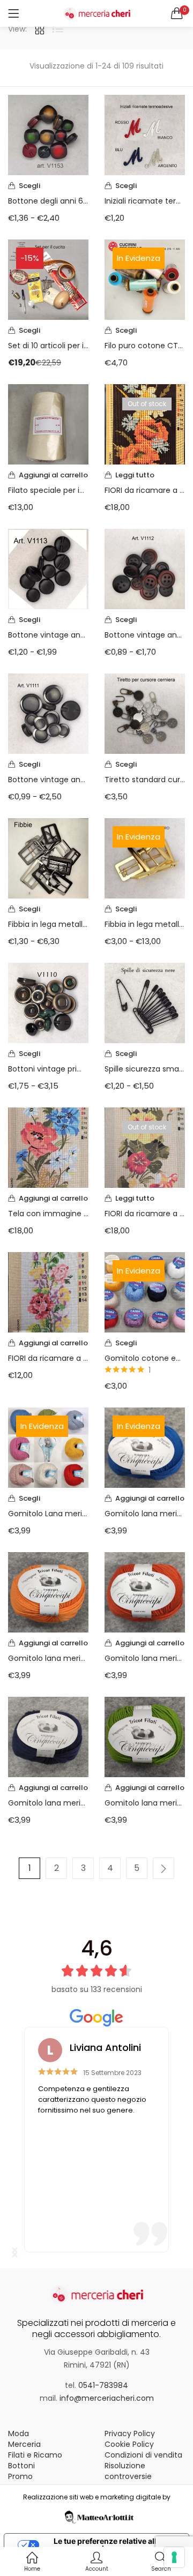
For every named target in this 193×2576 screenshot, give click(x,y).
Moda (18, 2433)
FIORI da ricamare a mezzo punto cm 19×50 (145, 1214)
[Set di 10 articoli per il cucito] (48, 279)
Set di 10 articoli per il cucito (48, 346)
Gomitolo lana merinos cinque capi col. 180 (145, 1803)
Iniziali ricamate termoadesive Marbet (145, 201)
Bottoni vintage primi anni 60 (48, 1069)
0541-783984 (103, 2385)
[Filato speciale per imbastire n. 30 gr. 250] (48, 424)
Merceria (24, 2444)
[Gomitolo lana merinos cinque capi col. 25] (145, 1592)
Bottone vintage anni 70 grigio (48, 780)
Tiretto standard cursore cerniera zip (145, 780)
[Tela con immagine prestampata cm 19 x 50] (48, 1147)
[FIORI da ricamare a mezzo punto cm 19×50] (145, 1147)
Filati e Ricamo (35, 2455)
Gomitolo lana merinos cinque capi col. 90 (48, 1658)
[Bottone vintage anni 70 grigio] (48, 713)
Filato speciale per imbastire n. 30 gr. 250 (48, 490)
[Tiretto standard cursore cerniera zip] (145, 713)
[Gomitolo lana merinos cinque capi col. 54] (145, 1447)
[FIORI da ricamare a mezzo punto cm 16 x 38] (48, 1292)
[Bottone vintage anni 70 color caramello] (145, 568)
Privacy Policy (130, 2433)
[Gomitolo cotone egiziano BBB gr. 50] (145, 1292)
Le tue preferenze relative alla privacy (107, 2545)
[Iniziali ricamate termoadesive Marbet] (145, 134)
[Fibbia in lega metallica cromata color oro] (145, 858)
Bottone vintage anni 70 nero (48, 635)
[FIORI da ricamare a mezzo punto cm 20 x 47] (145, 424)
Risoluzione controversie (128, 2471)
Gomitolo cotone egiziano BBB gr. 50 (145, 1358)
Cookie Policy (129, 2444)
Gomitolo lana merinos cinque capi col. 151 (48, 1803)
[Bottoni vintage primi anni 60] (48, 1002)
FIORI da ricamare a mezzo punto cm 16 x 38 (48, 1358)
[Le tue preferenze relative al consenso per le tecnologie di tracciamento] (174, 2557)
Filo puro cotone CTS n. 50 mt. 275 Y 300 (145, 346)
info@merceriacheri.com (107, 2398)
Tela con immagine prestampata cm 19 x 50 (48, 1214)
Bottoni (21, 2466)
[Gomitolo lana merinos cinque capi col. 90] (48, 1592)
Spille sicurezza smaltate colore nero (145, 1069)
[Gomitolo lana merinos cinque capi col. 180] (145, 1736)
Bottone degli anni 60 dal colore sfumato (48, 201)
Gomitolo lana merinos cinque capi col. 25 (145, 1658)
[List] (58, 29)
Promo (20, 2476)
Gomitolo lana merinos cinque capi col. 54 (145, 1514)
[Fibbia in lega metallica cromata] (48, 858)
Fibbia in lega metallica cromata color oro (145, 924)
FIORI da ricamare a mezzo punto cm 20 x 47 (145, 490)
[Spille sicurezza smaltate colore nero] (145, 1002)
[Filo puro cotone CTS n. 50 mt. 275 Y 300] (145, 279)
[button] (177, 13)
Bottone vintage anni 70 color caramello (145, 635)
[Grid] (40, 29)
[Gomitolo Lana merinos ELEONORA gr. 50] (48, 1447)
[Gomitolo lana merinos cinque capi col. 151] (48, 1736)
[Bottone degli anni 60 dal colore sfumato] (48, 134)
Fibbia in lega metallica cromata (48, 924)
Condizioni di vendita (143, 2455)
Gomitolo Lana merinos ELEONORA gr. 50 (48, 1514)
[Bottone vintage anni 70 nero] (48, 568)
